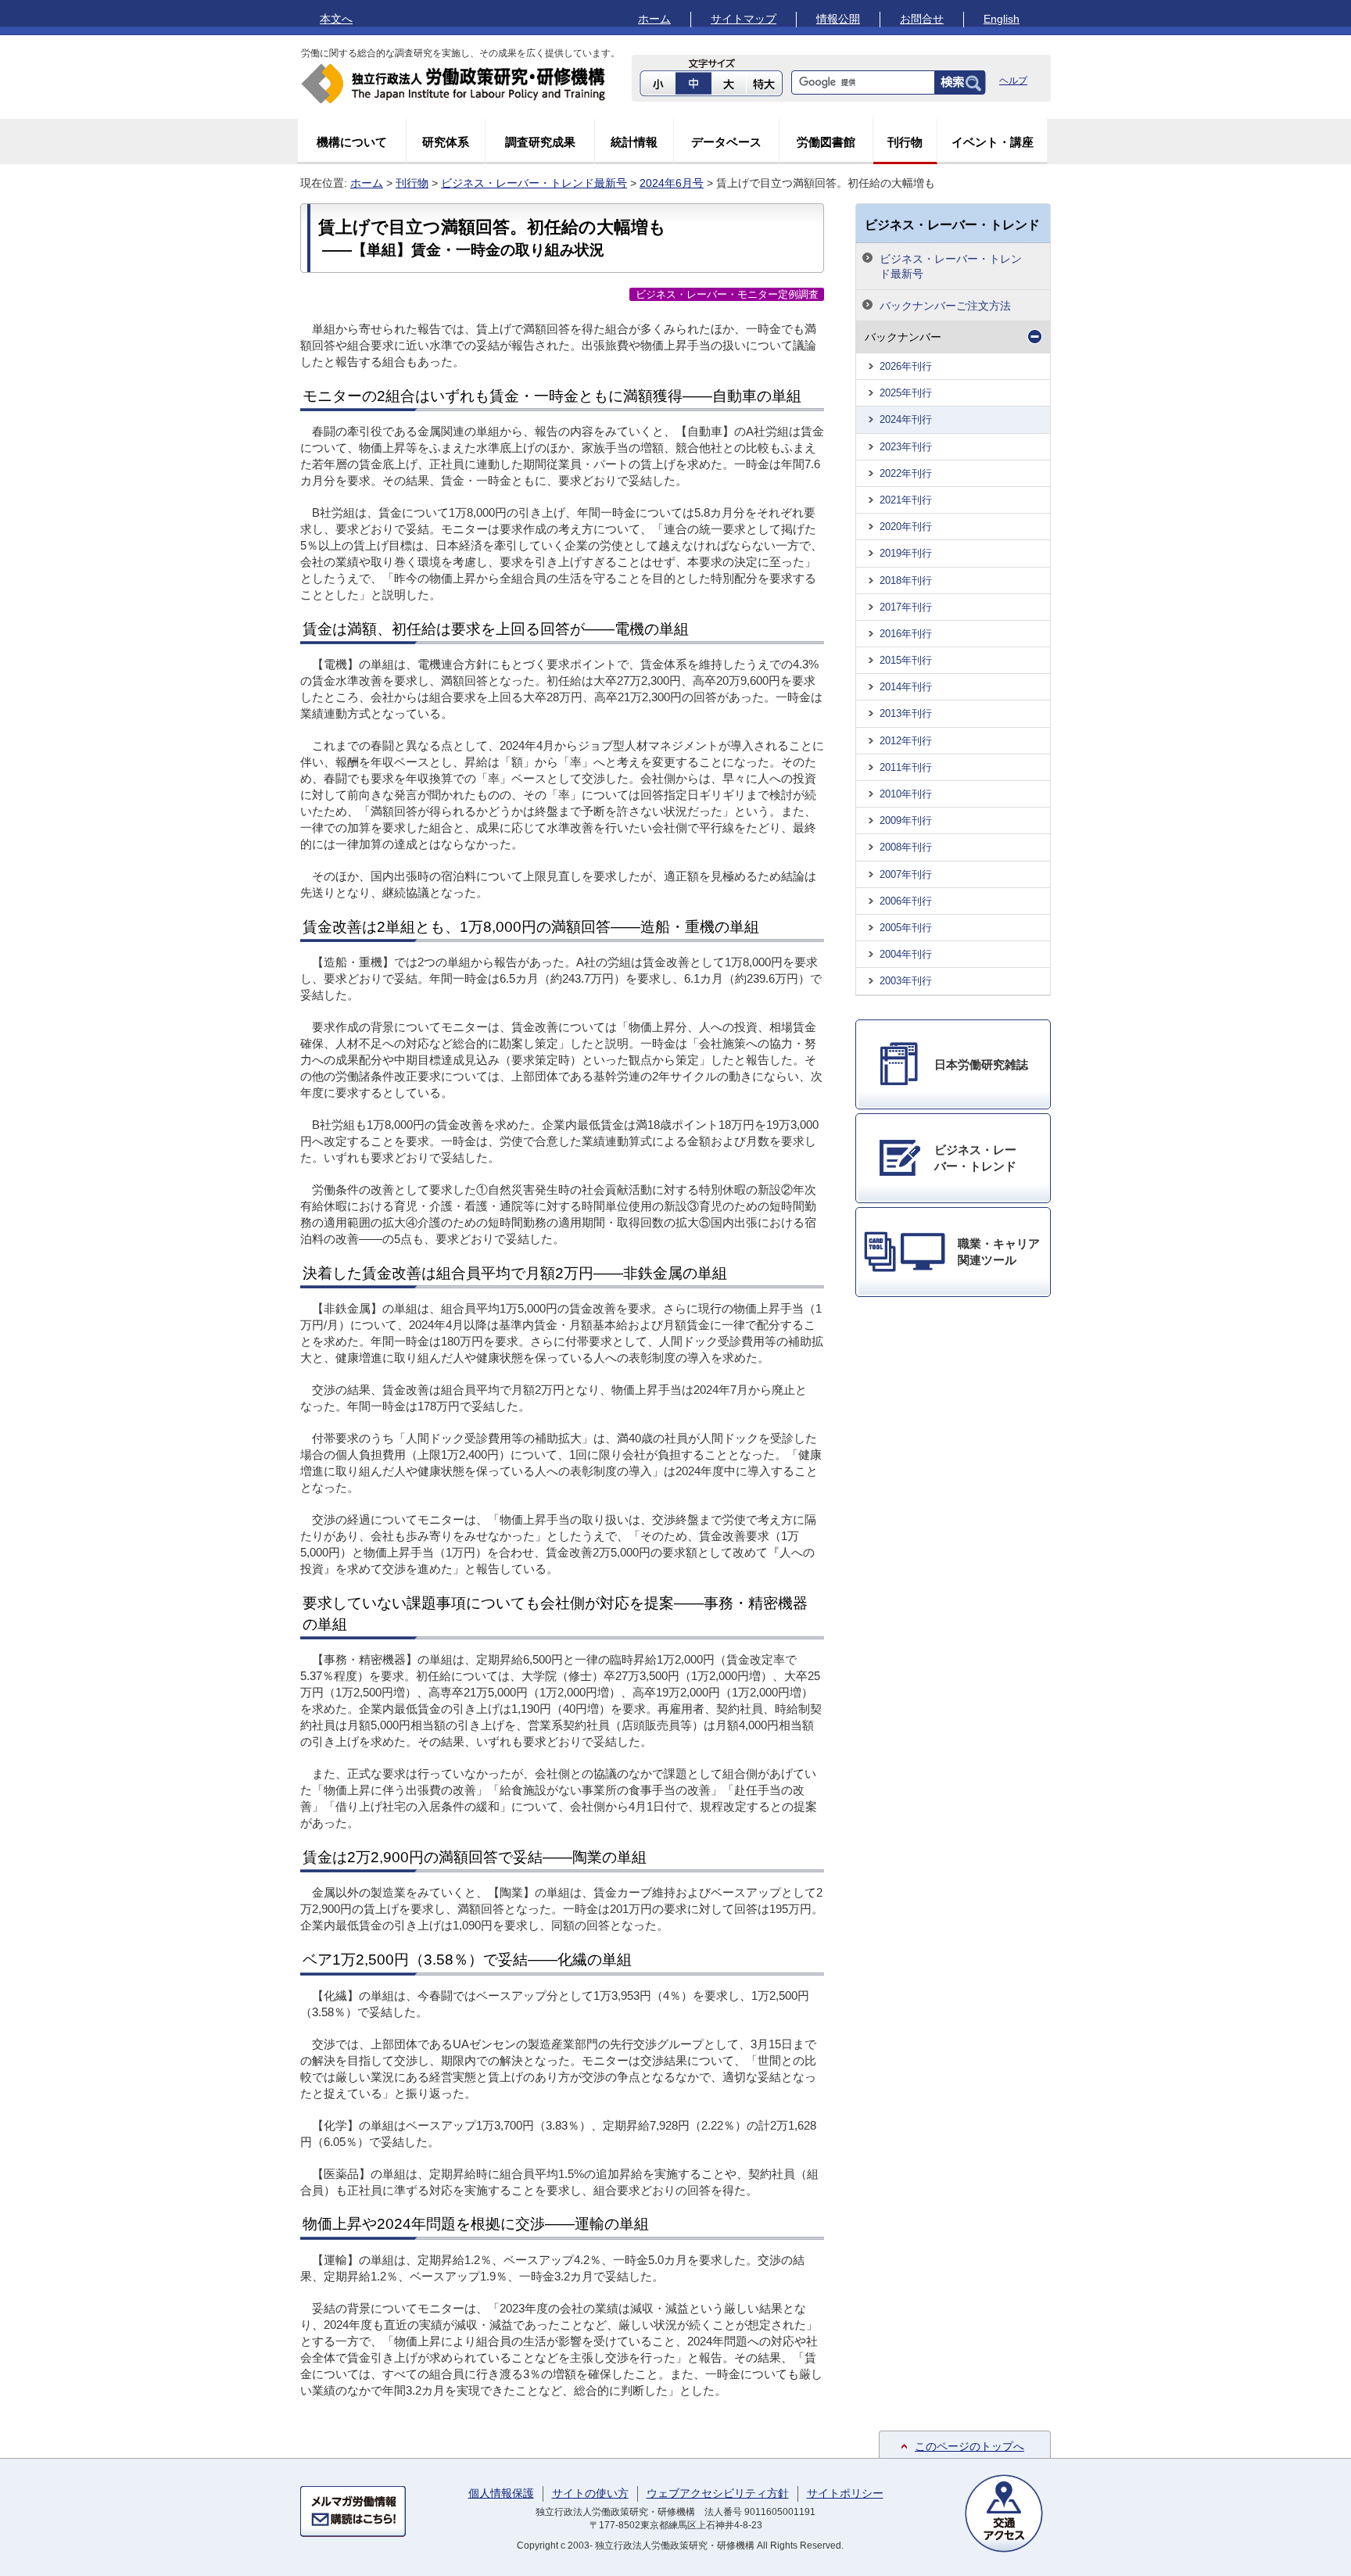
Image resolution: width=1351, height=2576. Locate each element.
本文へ (336, 19)
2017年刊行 (906, 607)
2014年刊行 (906, 687)
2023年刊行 (906, 447)
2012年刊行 (906, 741)
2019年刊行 (906, 553)
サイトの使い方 (590, 2493)
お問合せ (922, 19)
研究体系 (446, 142)
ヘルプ (1013, 81)
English (1002, 19)
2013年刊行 (906, 713)
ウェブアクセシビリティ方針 (718, 2493)
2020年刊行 (906, 527)
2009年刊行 (906, 820)
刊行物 (905, 142)
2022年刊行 (906, 473)
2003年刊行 (906, 981)
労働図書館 (826, 142)
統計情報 (634, 142)
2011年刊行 (906, 767)
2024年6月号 (672, 183)
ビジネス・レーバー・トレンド (952, 224)
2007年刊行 (906, 874)
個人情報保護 (501, 2493)
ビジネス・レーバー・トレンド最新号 (534, 183)
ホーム (654, 19)
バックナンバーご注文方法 (945, 306)
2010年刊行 (906, 794)
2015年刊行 (906, 660)
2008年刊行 (906, 847)
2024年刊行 (906, 419)
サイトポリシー (845, 2493)
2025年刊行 (906, 393)
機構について (352, 142)
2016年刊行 (906, 634)
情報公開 (838, 19)
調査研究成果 (540, 142)
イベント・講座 (993, 142)
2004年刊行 (906, 954)
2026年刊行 (906, 366)
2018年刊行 (906, 580)
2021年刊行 (906, 500)
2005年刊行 (906, 928)
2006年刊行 (906, 901)
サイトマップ (744, 19)
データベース (726, 142)
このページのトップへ (969, 2446)
